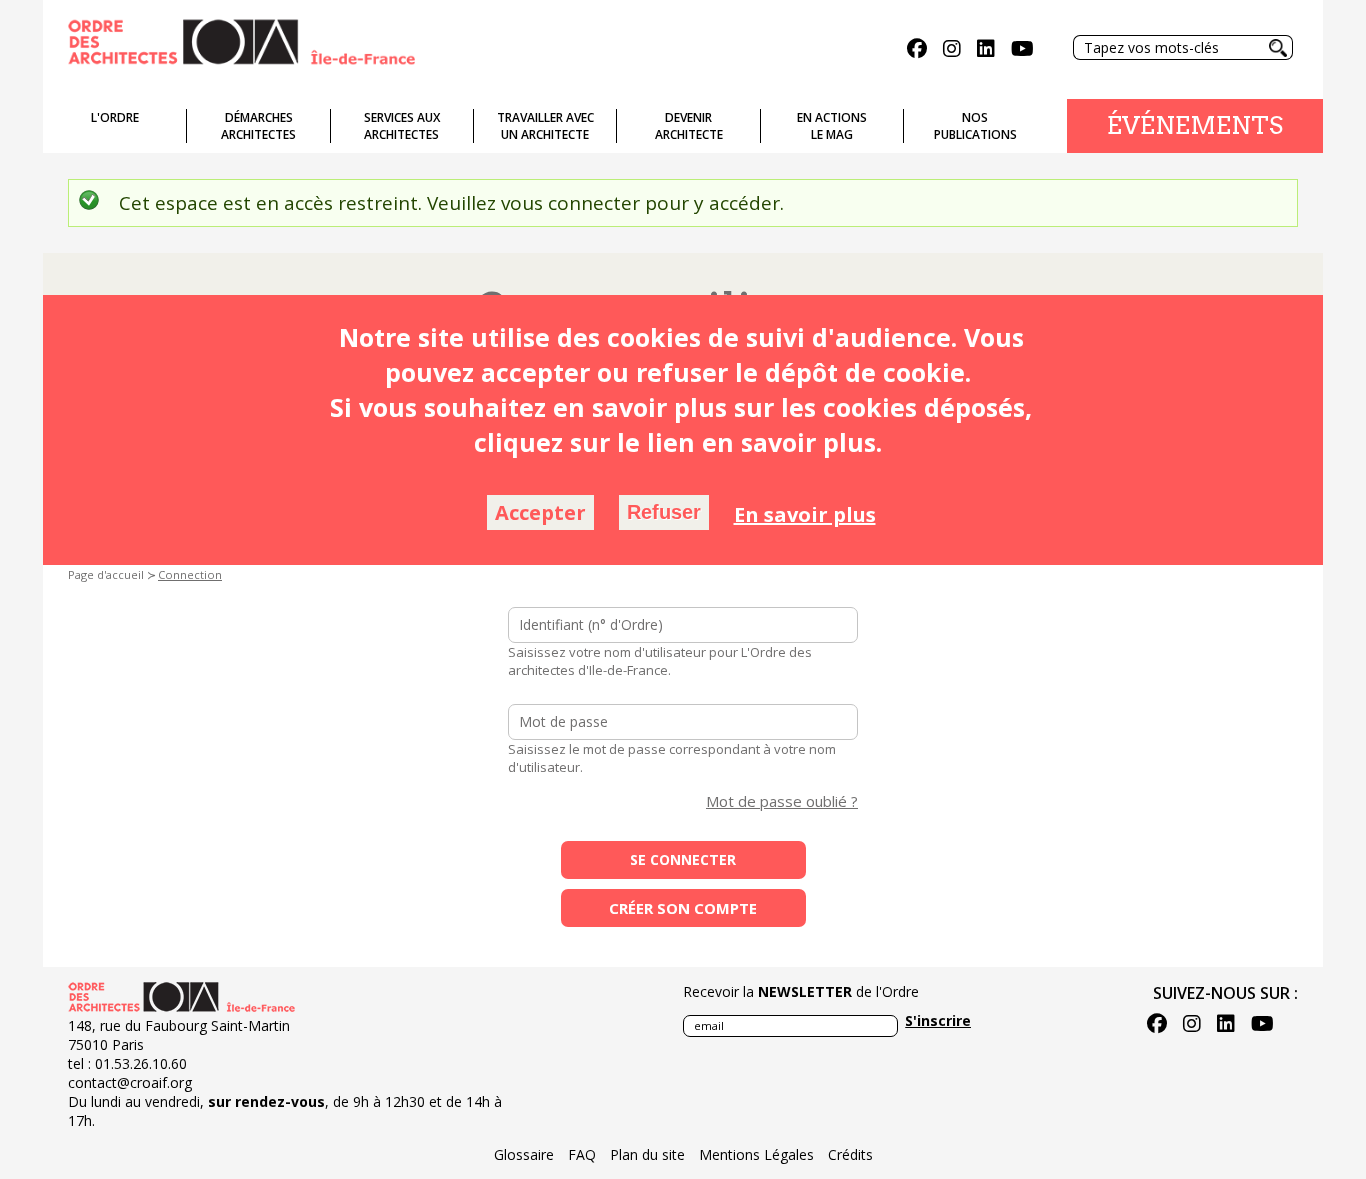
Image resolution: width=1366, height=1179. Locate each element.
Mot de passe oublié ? (782, 801)
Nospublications (975, 126)
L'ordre (115, 117)
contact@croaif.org (130, 1082)
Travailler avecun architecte (545, 126)
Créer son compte (683, 908)
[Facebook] (917, 50)
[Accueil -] (241, 40)
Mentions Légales (756, 1154)
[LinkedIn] (986, 50)
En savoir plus (805, 514)
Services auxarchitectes (402, 126)
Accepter (540, 512)
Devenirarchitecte (689, 126)
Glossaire (524, 1154)
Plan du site (647, 1154)
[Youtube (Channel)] (1022, 50)
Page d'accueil (106, 574)
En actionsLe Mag (832, 126)
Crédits (850, 1154)
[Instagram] (952, 50)
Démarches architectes (258, 126)
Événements (1195, 125)
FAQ (582, 1154)
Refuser (664, 512)
